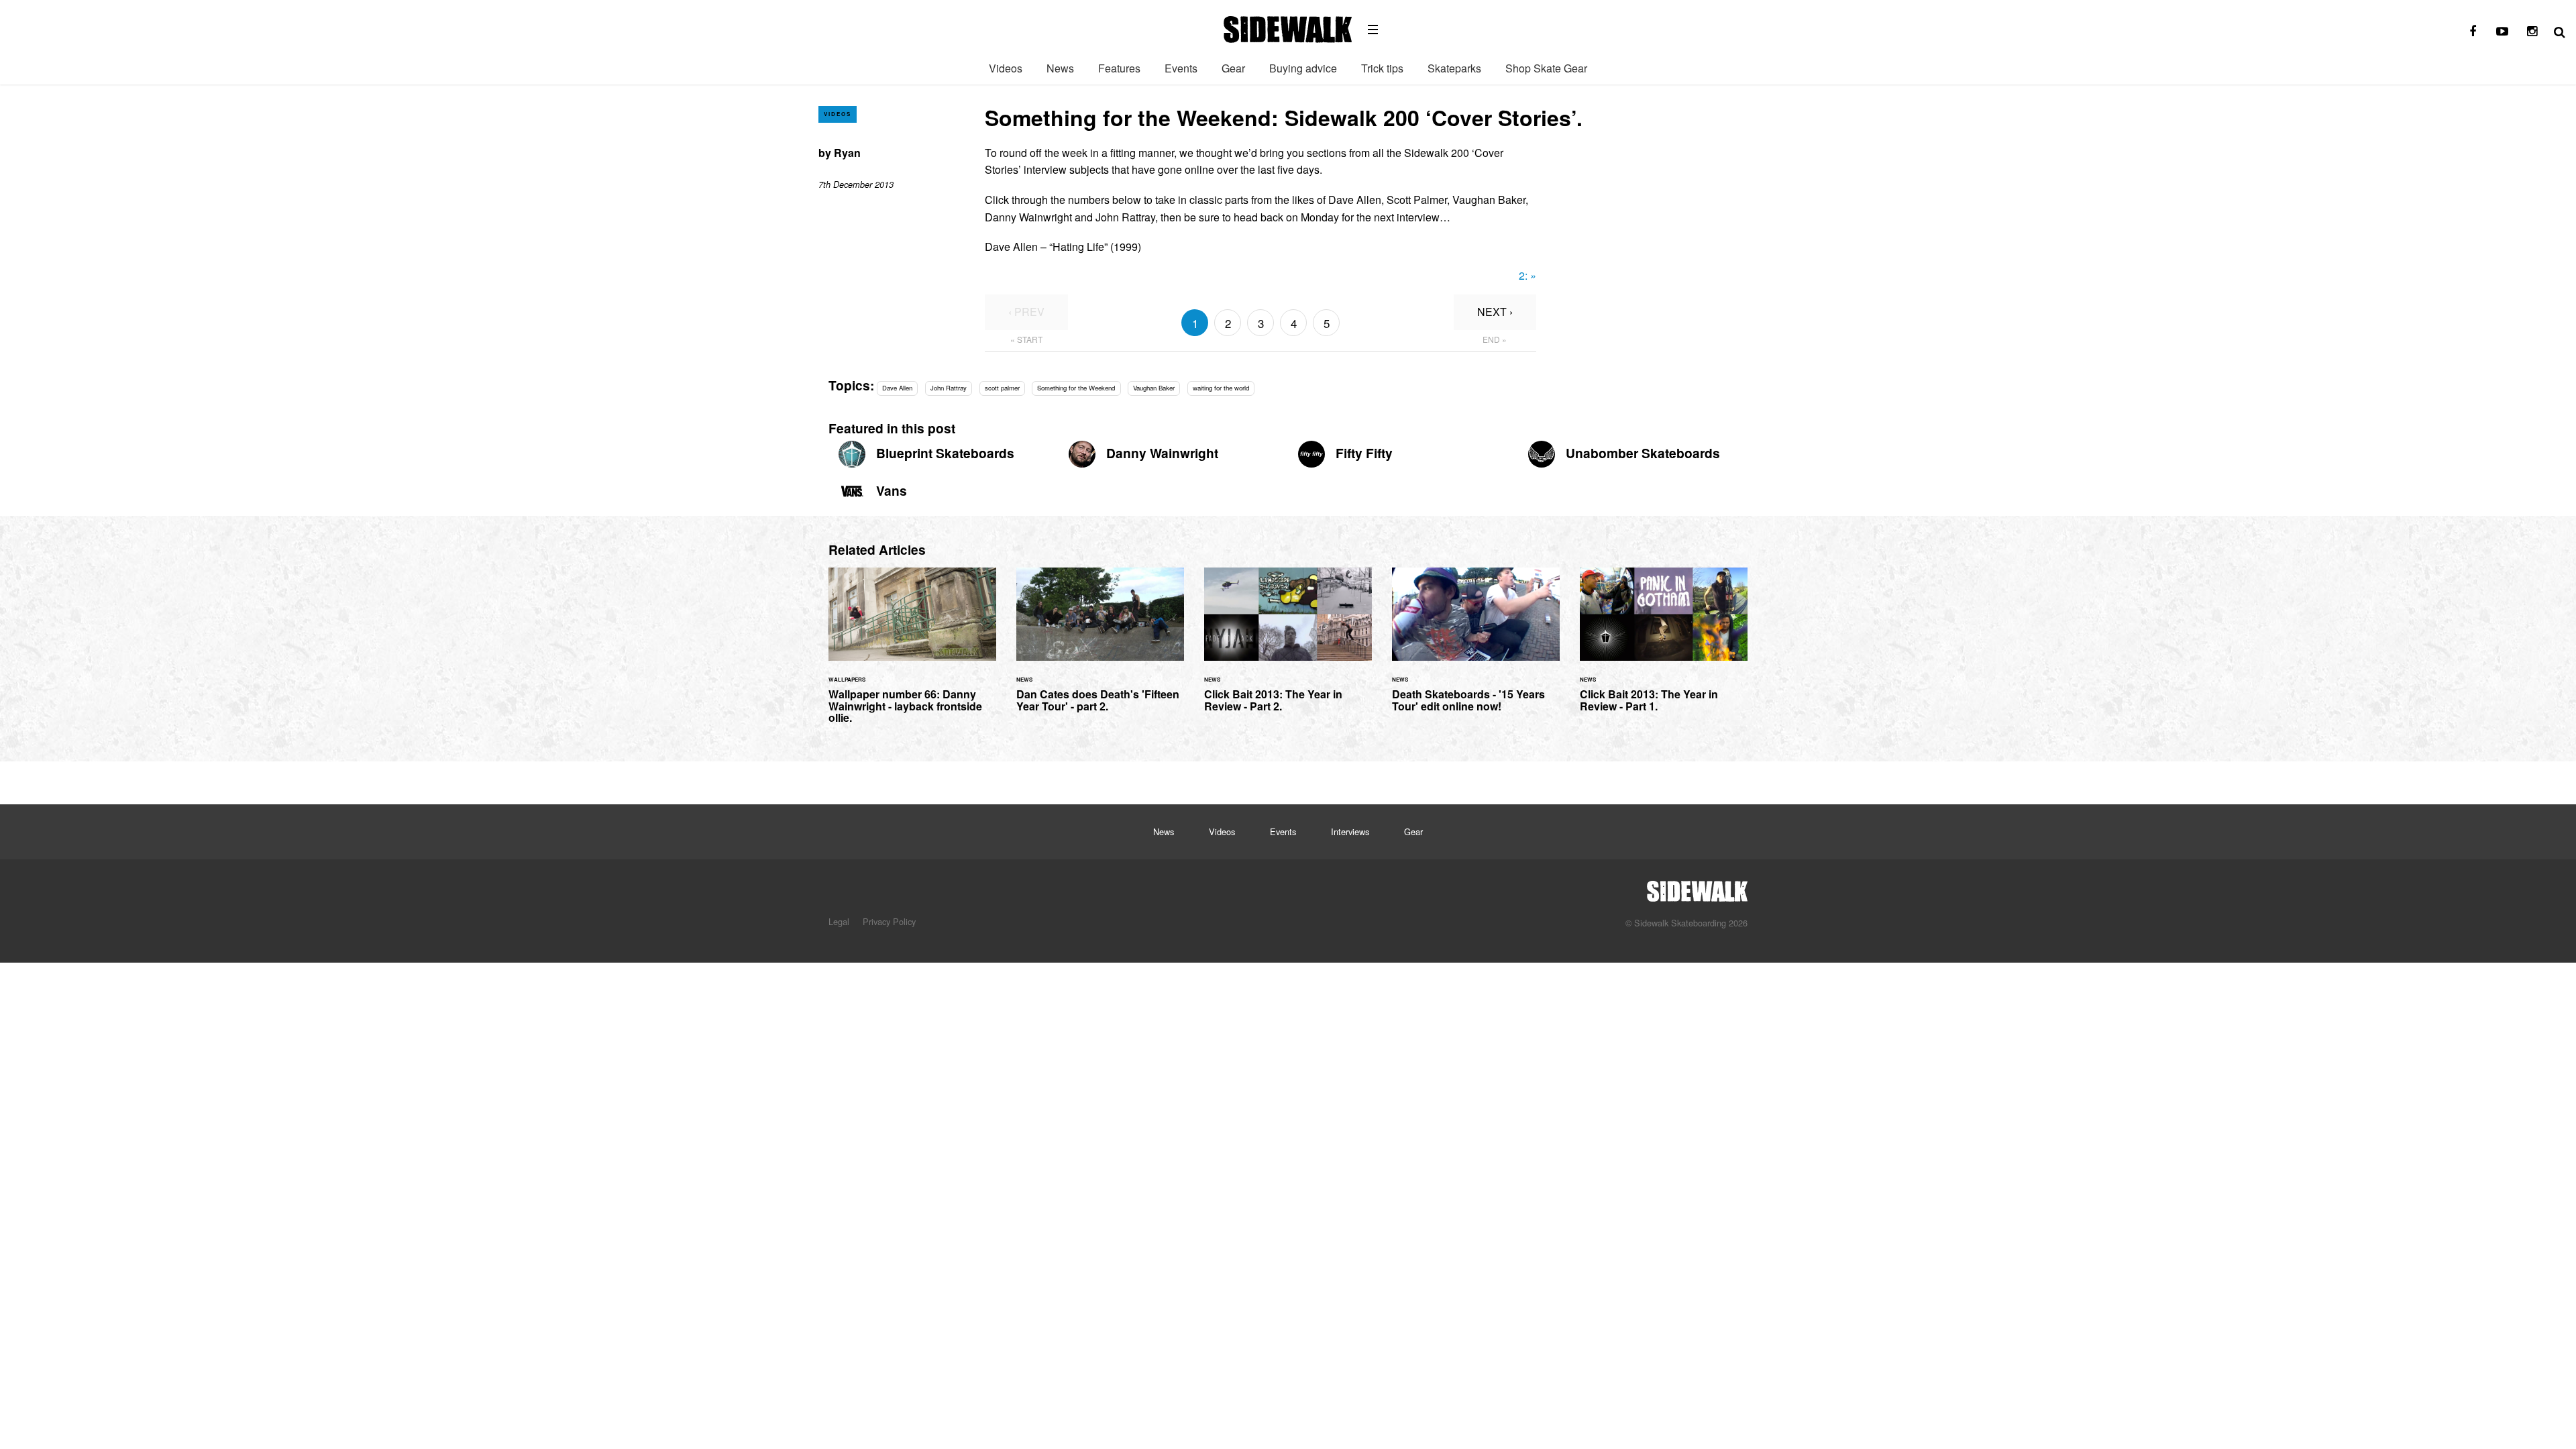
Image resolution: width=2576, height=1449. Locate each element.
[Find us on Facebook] (2473, 32)
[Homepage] (1697, 888)
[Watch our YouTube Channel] (2502, 32)
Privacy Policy (889, 921)
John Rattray (949, 388)
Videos (1006, 68)
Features (1119, 68)
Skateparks (1454, 68)
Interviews (1350, 831)
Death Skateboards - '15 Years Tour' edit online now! (1476, 648)
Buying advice (1303, 68)
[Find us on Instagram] (2532, 32)
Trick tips (1382, 68)
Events (1181, 68)
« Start (1026, 339)
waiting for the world (1221, 388)
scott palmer (1002, 388)
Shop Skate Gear (1546, 68)
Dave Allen (897, 388)
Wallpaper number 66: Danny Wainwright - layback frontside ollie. (912, 653)
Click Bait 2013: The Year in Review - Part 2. (1288, 648)
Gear (1233, 68)
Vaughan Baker (1154, 388)
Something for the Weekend (1076, 388)
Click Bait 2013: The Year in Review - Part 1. (1664, 648)
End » (1495, 339)
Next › (1495, 312)
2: (1527, 275)
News (1060, 68)
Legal (839, 921)
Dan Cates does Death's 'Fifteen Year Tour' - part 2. (1100, 648)
